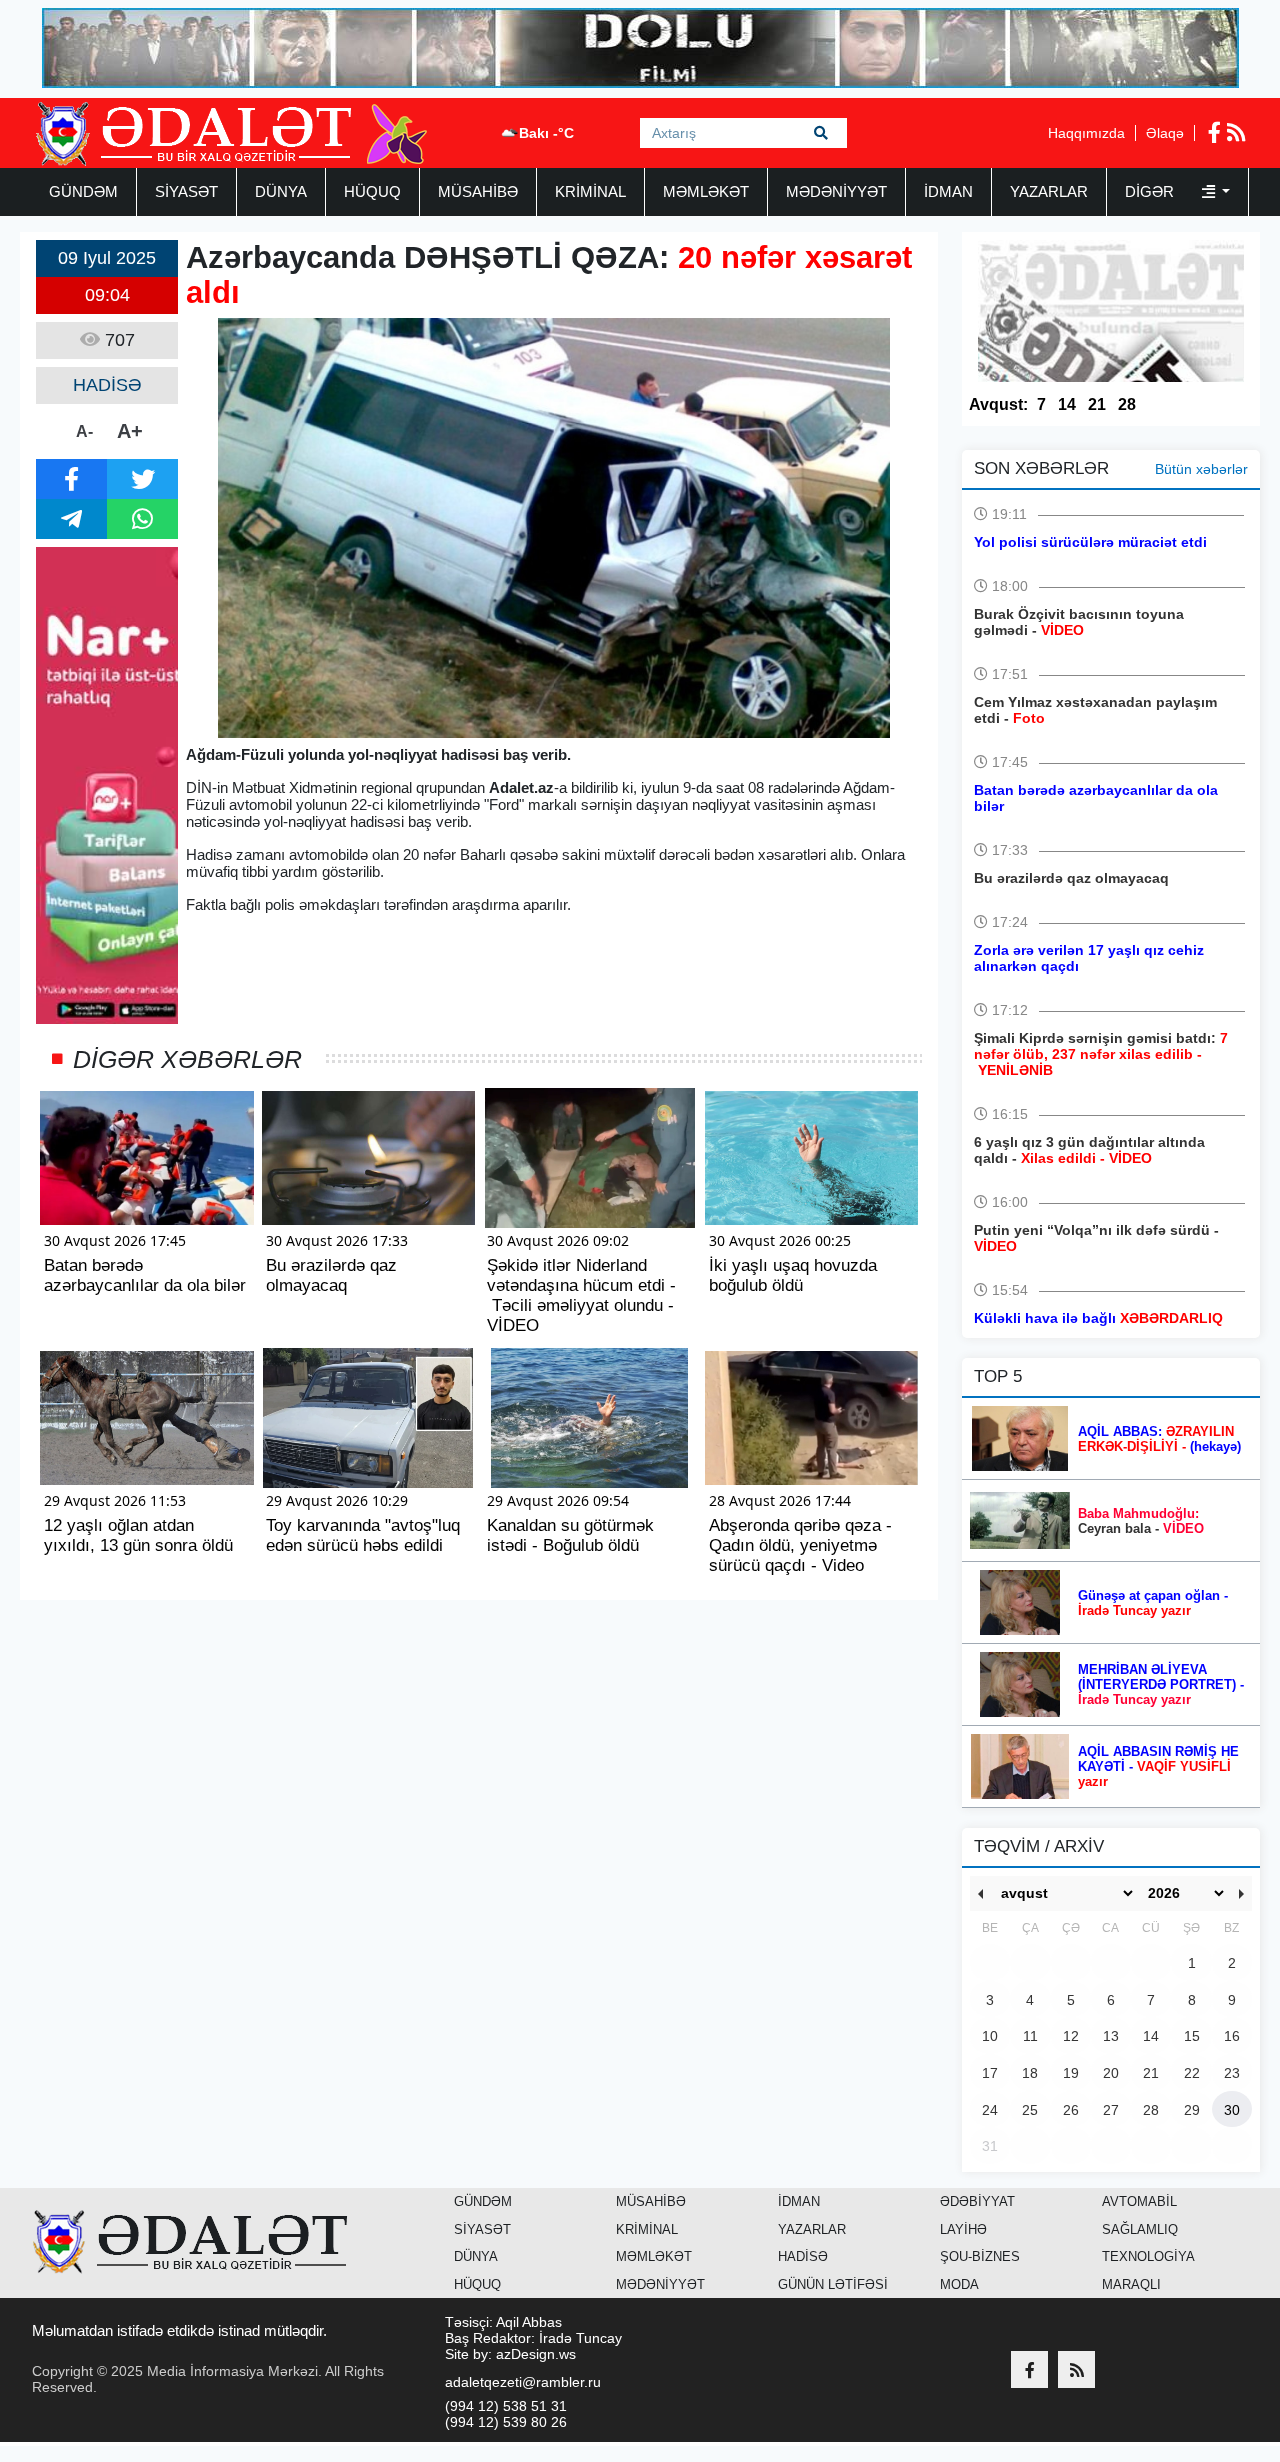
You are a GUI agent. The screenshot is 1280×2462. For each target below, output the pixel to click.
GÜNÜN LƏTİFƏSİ (833, 2284)
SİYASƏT (186, 191)
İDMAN (948, 191)
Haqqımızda (1086, 133)
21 (1097, 404)
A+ (130, 431)
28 (1127, 404)
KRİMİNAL (590, 191)
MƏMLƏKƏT (706, 191)
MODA (959, 2284)
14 (1067, 404)
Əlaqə (1165, 133)
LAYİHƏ (963, 2229)
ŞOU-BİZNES (980, 2256)
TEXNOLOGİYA (1148, 2256)
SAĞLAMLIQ (1140, 2229)
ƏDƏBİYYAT (977, 2201)
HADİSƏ (803, 2256)
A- (84, 431)
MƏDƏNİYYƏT (836, 191)
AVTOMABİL (1139, 2201)
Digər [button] (1151, 191)
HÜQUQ (372, 191)
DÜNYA (281, 191)
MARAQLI (1131, 2284)
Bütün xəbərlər (1201, 469)
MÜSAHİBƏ (478, 191)
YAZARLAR (1049, 191)
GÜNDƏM (83, 191)
